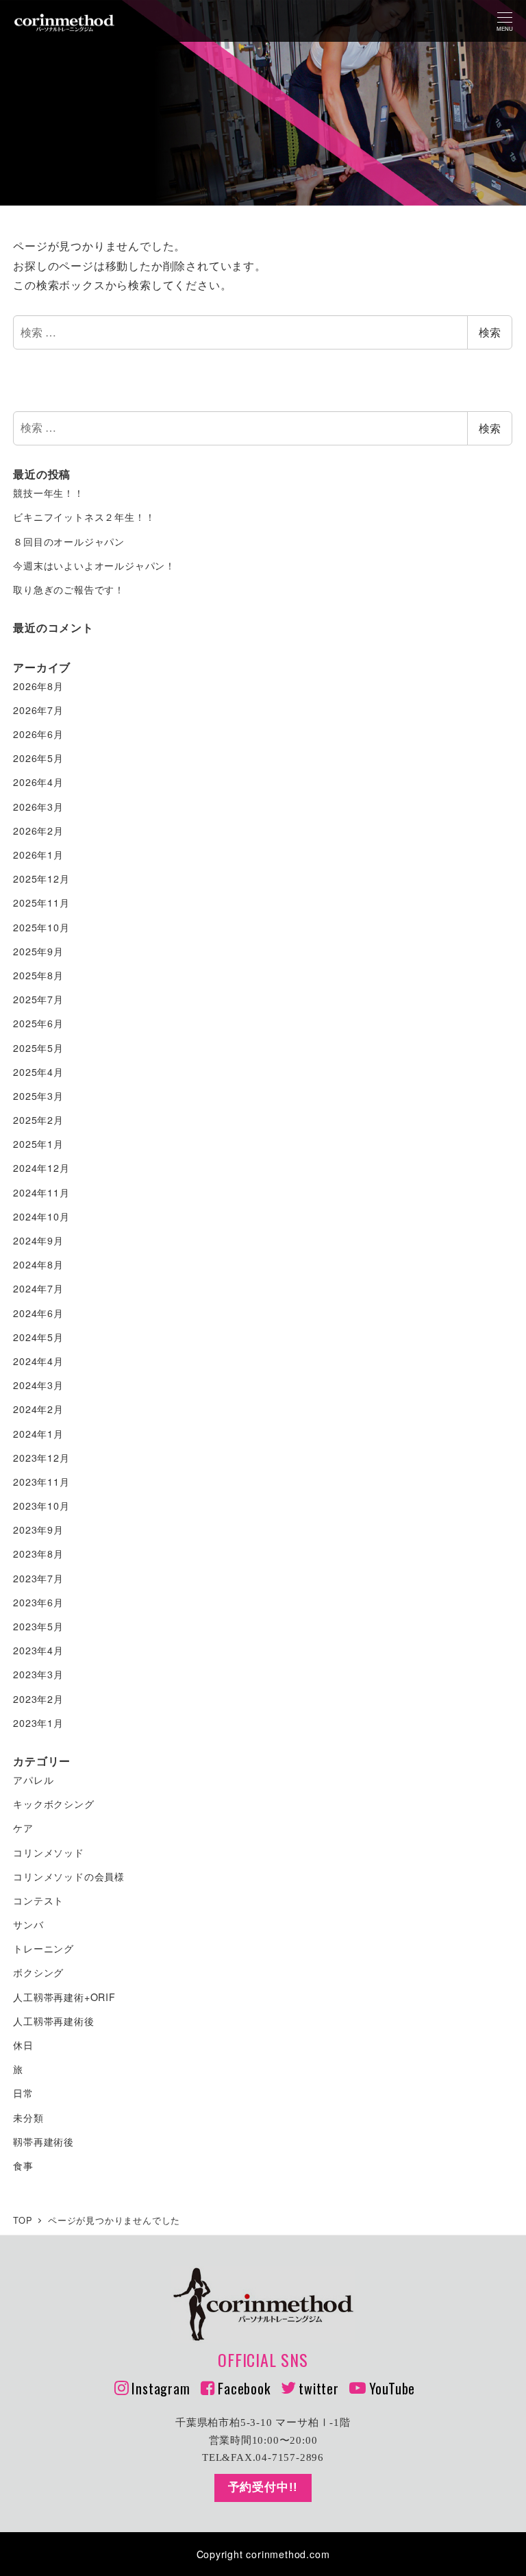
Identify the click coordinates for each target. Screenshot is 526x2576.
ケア (23, 1828)
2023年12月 (41, 1458)
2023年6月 (38, 1602)
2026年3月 (38, 807)
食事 (23, 2166)
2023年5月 (38, 1626)
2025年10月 (41, 927)
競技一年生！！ (49, 493)
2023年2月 (38, 1699)
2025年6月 (38, 1023)
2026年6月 (38, 734)
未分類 (28, 2118)
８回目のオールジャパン (69, 541)
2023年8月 (38, 1554)
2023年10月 (41, 1506)
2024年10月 (41, 1216)
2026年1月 (38, 855)
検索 (490, 332)
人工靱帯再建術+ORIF (64, 1997)
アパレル (33, 1780)
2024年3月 (38, 1385)
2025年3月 (38, 1096)
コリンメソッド (49, 1852)
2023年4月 (38, 1650)
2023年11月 (41, 1482)
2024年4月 (38, 1361)
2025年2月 (38, 1120)
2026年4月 (38, 782)
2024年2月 (38, 1409)
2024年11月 (41, 1192)
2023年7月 (38, 1578)
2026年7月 (38, 710)
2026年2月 (38, 831)
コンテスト (38, 1900)
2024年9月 (38, 1240)
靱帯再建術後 (43, 2142)
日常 (23, 2093)
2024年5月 (38, 1337)
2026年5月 (38, 758)
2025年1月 (38, 1144)
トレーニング (43, 1948)
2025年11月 (41, 903)
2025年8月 (38, 975)
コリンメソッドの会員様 (69, 1876)
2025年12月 (41, 879)
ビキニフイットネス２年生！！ (84, 517)
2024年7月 (38, 1288)
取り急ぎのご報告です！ (69, 589)
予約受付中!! (263, 2487)
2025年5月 (38, 1048)
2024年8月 (38, 1264)
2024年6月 (38, 1313)
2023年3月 (38, 1674)
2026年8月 (38, 686)
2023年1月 (38, 1723)
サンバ (28, 1924)
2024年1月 (38, 1434)
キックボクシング (53, 1804)
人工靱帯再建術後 (53, 2021)
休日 (23, 2045)
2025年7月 (38, 999)
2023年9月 (38, 1530)
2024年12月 (41, 1168)
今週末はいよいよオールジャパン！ (94, 565)
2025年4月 (38, 1072)
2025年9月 (38, 951)
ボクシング (38, 1972)
